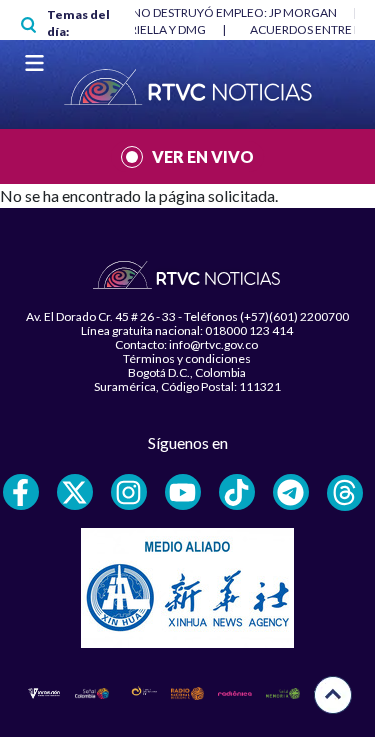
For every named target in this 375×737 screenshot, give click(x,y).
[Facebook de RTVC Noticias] (21, 492)
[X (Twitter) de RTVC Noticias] (75, 492)
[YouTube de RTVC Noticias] (183, 492)
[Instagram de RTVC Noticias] (129, 492)
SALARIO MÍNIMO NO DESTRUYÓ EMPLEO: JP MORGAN (185, 12)
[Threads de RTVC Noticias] (345, 493)
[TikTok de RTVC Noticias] (237, 492)
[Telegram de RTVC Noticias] (291, 492)
